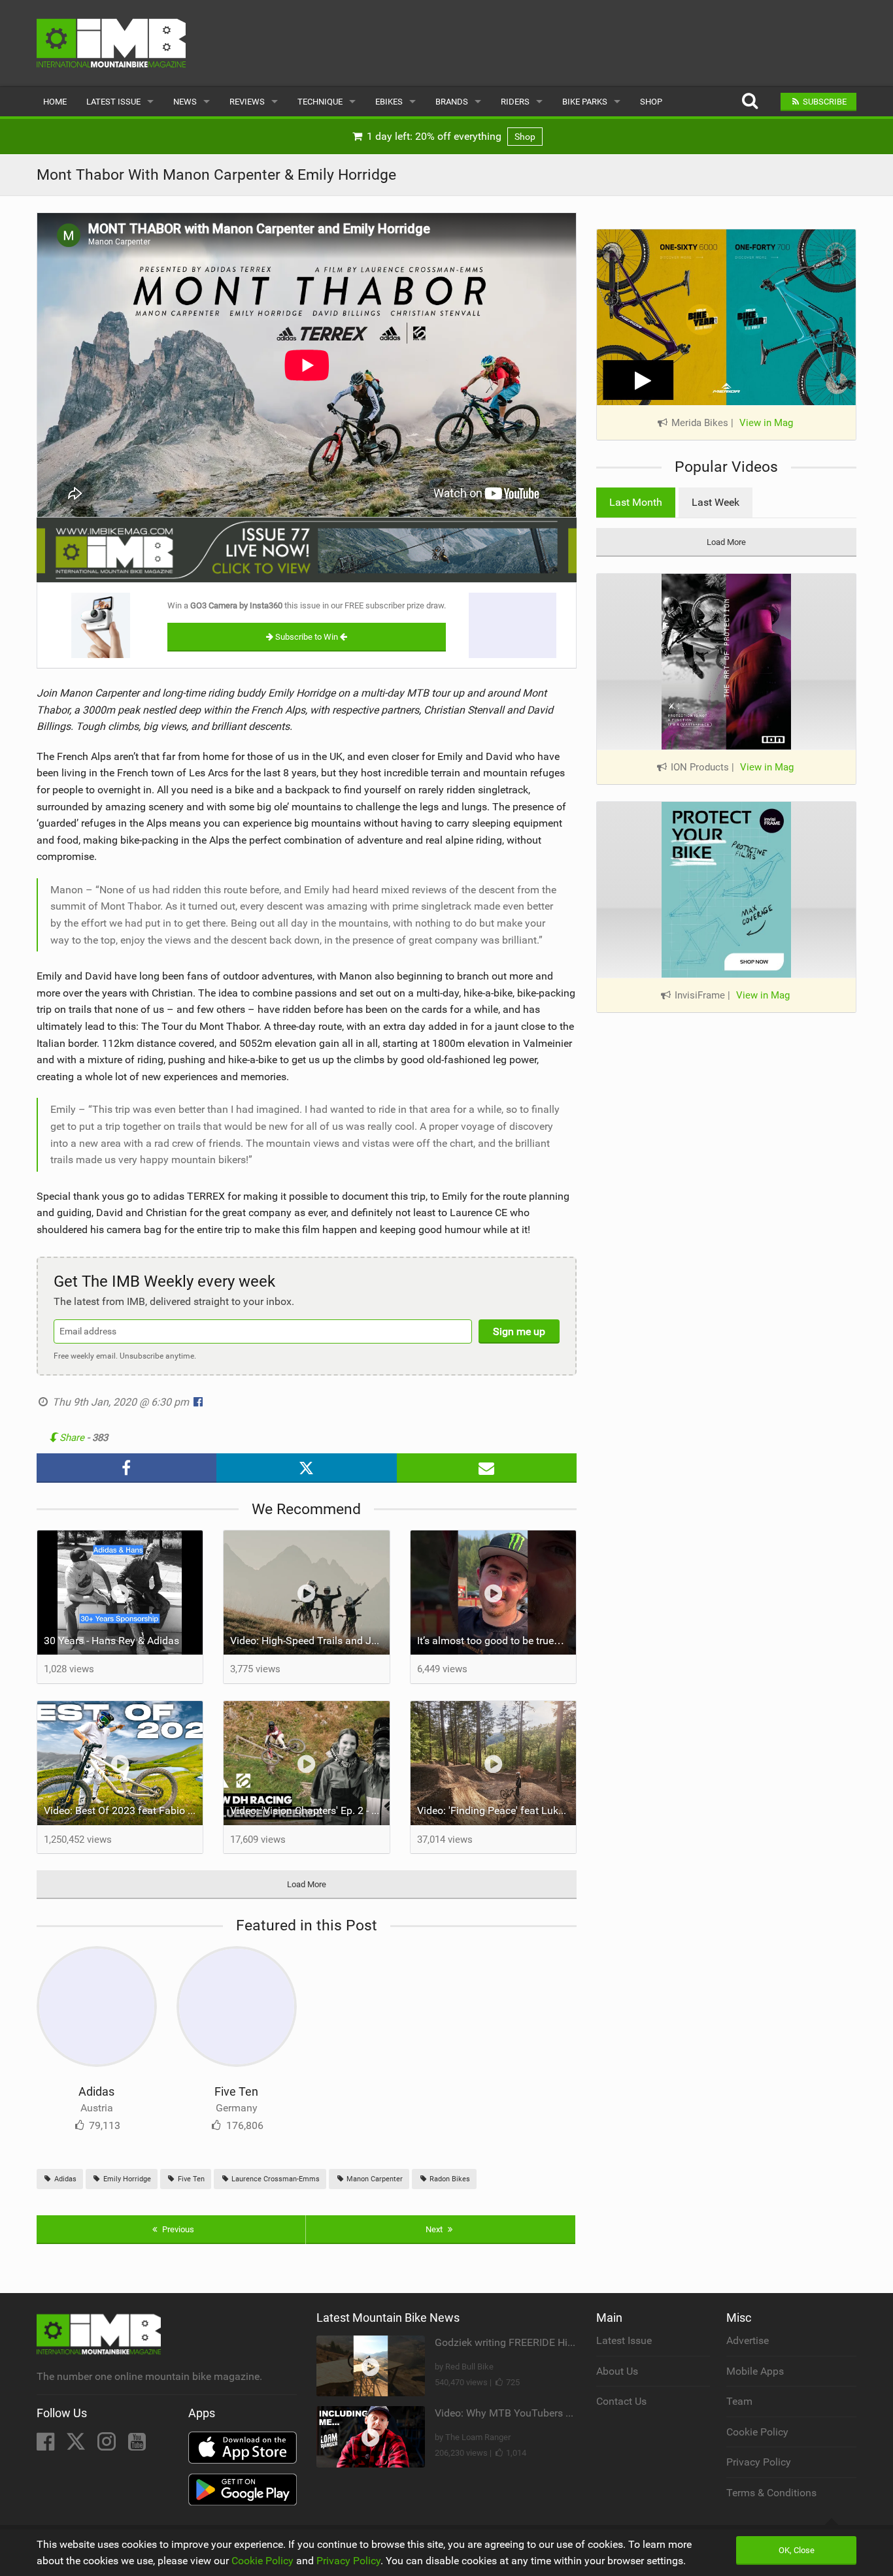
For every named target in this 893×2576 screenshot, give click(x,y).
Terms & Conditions (771, 2493)
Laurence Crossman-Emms (275, 2179)
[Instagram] (108, 2446)
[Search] (750, 102)
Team (739, 2401)
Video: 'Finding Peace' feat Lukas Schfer (497, 1810)
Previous (177, 2229)
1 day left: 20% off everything (450, 136)
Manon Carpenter (374, 2179)
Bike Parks (585, 102)
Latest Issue (113, 102)
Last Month (636, 502)
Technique (320, 102)
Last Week (716, 502)
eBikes (389, 102)
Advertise (748, 2340)
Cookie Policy (757, 2432)
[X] (77, 2446)
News (185, 102)
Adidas (96, 2091)
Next (435, 2229)
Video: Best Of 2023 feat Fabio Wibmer (124, 1810)
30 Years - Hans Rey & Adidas (111, 1641)
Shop (651, 102)
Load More (307, 1884)
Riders (515, 102)
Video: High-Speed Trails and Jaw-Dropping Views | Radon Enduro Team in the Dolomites (310, 1641)
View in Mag (766, 423)
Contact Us (621, 2401)
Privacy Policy (759, 2462)
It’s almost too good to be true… (491, 1641)
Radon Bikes (449, 2179)
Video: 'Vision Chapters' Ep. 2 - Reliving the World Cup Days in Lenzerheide (310, 1810)
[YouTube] (137, 2446)
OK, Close (797, 2550)
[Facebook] (47, 2446)
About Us (617, 2371)
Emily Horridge (126, 2179)
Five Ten (236, 2091)
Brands (452, 102)
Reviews (247, 102)
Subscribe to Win (307, 637)
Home (55, 102)
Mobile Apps (755, 2371)
